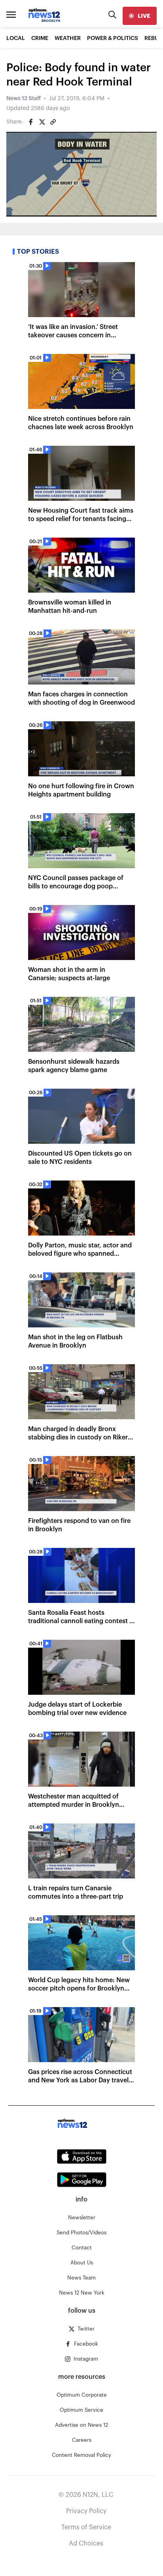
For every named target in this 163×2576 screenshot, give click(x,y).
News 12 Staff (24, 99)
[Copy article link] (53, 122)
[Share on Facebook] (31, 122)
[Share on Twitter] (42, 122)
